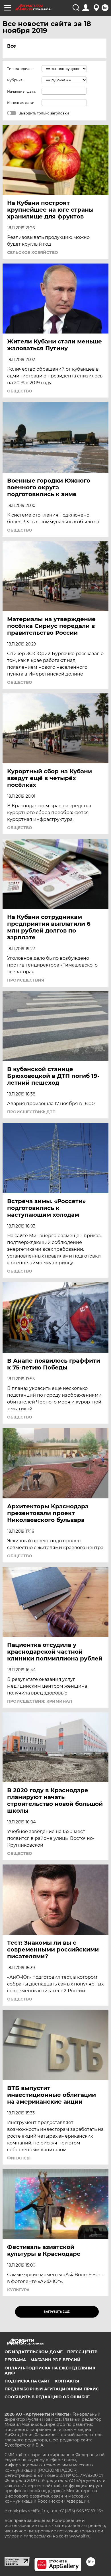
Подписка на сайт (27, 2381)
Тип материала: (21, 69)
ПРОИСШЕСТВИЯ (26, 980)
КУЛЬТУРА (18, 2290)
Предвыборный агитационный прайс (52, 2389)
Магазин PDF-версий (55, 2360)
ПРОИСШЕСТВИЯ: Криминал (40, 1701)
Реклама (15, 2360)
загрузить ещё (57, 2312)
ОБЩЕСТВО (20, 391)
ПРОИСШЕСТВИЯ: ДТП (31, 1112)
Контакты (67, 2381)
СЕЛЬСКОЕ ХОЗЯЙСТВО (33, 252)
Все (12, 46)
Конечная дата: (20, 103)
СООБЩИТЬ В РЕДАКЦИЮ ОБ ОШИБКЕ (47, 2397)
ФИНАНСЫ (19, 2158)
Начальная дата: (22, 91)
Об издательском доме (34, 2352)
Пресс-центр (82, 2352)
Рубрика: (15, 80)
